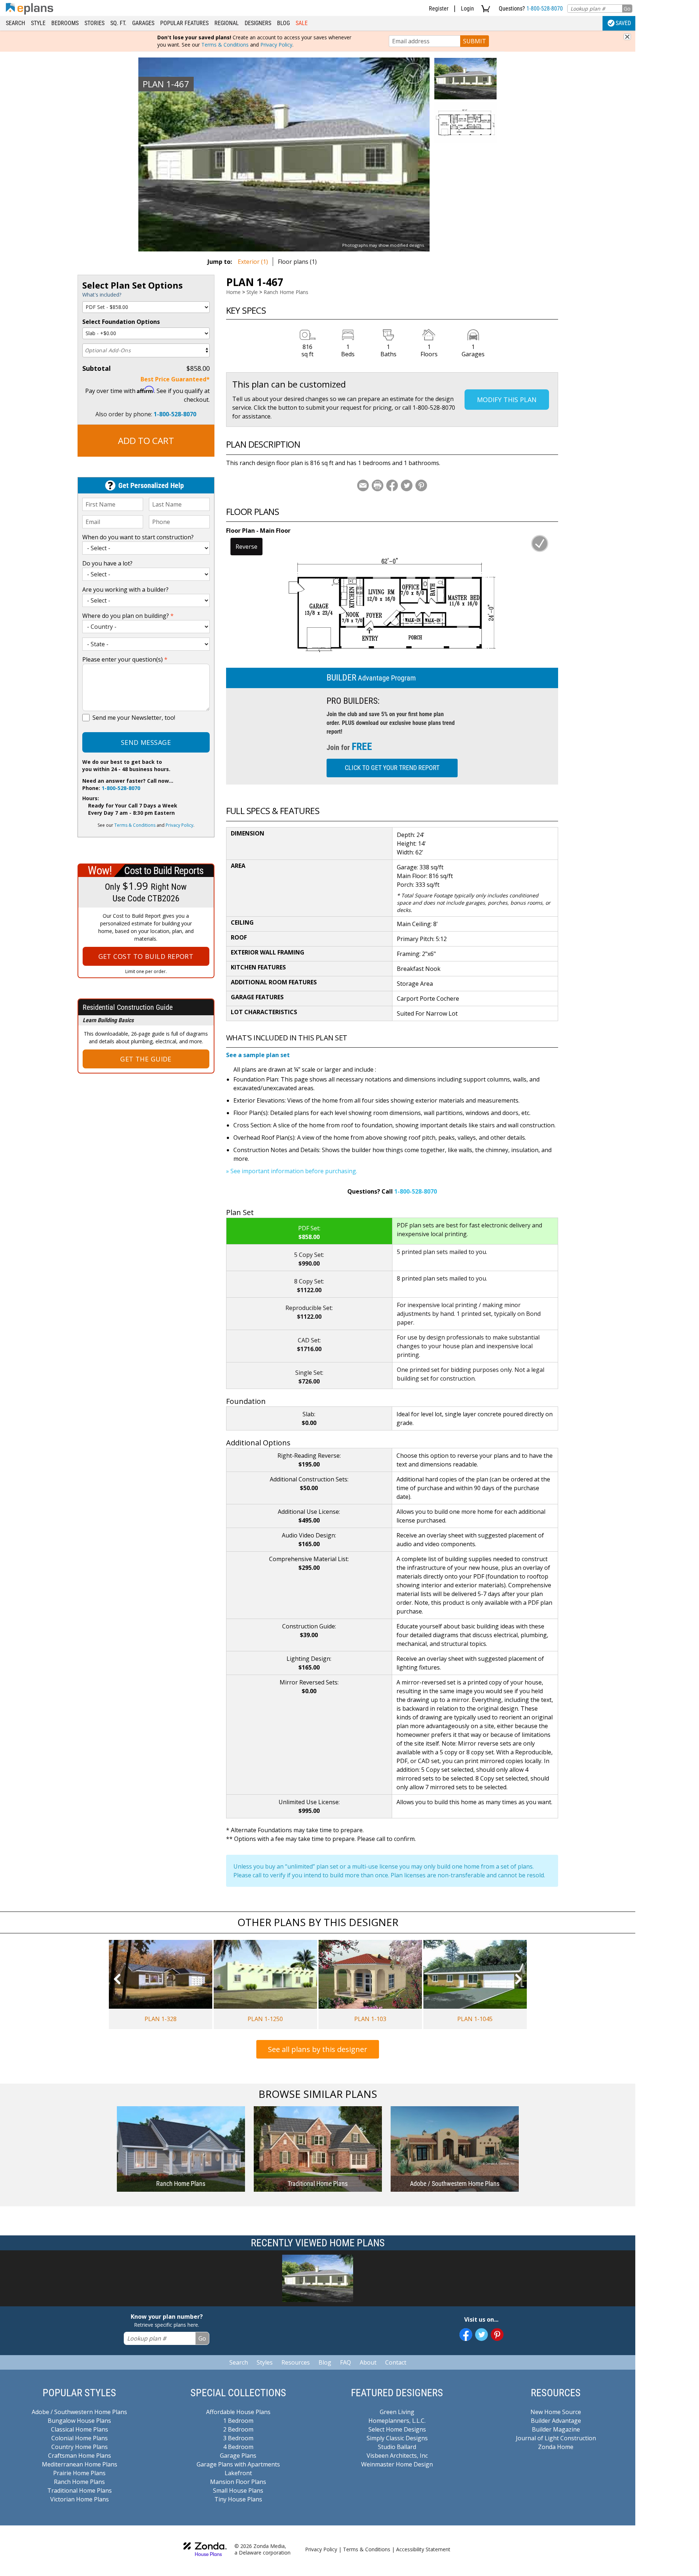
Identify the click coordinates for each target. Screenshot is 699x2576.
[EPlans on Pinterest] (497, 2335)
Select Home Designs (397, 2429)
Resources (296, 2362)
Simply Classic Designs (397, 2438)
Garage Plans (238, 2456)
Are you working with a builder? (125, 590)
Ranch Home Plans (286, 292)
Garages (143, 23)
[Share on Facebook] (392, 485)
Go (627, 9)
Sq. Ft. (118, 23)
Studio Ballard (397, 2447)
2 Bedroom (238, 2429)
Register (439, 9)
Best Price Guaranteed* (175, 379)
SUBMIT (475, 41)
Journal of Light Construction (556, 2438)
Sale (302, 23)
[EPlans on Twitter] (481, 2335)
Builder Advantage (556, 2421)
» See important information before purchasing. (292, 1171)
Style (38, 23)
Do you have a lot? (107, 563)
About (368, 2362)
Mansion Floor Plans (238, 2482)
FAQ (345, 2362)
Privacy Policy (276, 45)
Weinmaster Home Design (397, 2464)
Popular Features (184, 23)
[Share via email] (363, 485)
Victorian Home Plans (80, 2499)
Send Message (146, 742)
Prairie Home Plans (79, 2473)
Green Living (397, 2412)
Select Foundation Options (121, 322)
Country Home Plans (80, 2447)
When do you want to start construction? (138, 537)
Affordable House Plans (238, 2412)
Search (15, 23)
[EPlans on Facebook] (466, 2335)
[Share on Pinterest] (421, 485)
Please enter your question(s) (125, 659)
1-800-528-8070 (545, 9)
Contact (396, 2362)
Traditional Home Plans (80, 2490)
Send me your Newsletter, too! (134, 718)
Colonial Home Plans (80, 2438)
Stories (94, 23)
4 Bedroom (238, 2447)
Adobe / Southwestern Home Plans (79, 2412)
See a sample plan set (258, 1055)
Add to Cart (146, 440)
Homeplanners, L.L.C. (397, 2421)
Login (467, 9)
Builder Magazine (556, 2429)
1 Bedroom (238, 2421)
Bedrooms (65, 23)
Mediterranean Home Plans (80, 2464)
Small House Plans (238, 2490)
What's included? (102, 295)
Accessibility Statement (423, 2549)
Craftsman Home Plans (80, 2456)
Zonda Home (556, 2447)
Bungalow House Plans (79, 2421)
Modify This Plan (507, 400)
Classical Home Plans (80, 2429)
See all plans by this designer (318, 2049)
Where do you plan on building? (128, 616)
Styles (265, 2362)
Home (233, 292)
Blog (283, 23)
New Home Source (556, 2412)
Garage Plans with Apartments (238, 2464)
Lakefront (238, 2473)
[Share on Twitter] (407, 485)
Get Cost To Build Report (146, 956)
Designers (258, 23)
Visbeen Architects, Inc (397, 2456)
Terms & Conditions (225, 45)
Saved (623, 23)
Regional (227, 23)
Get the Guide (146, 1059)
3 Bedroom (238, 2438)
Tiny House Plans (238, 2499)
